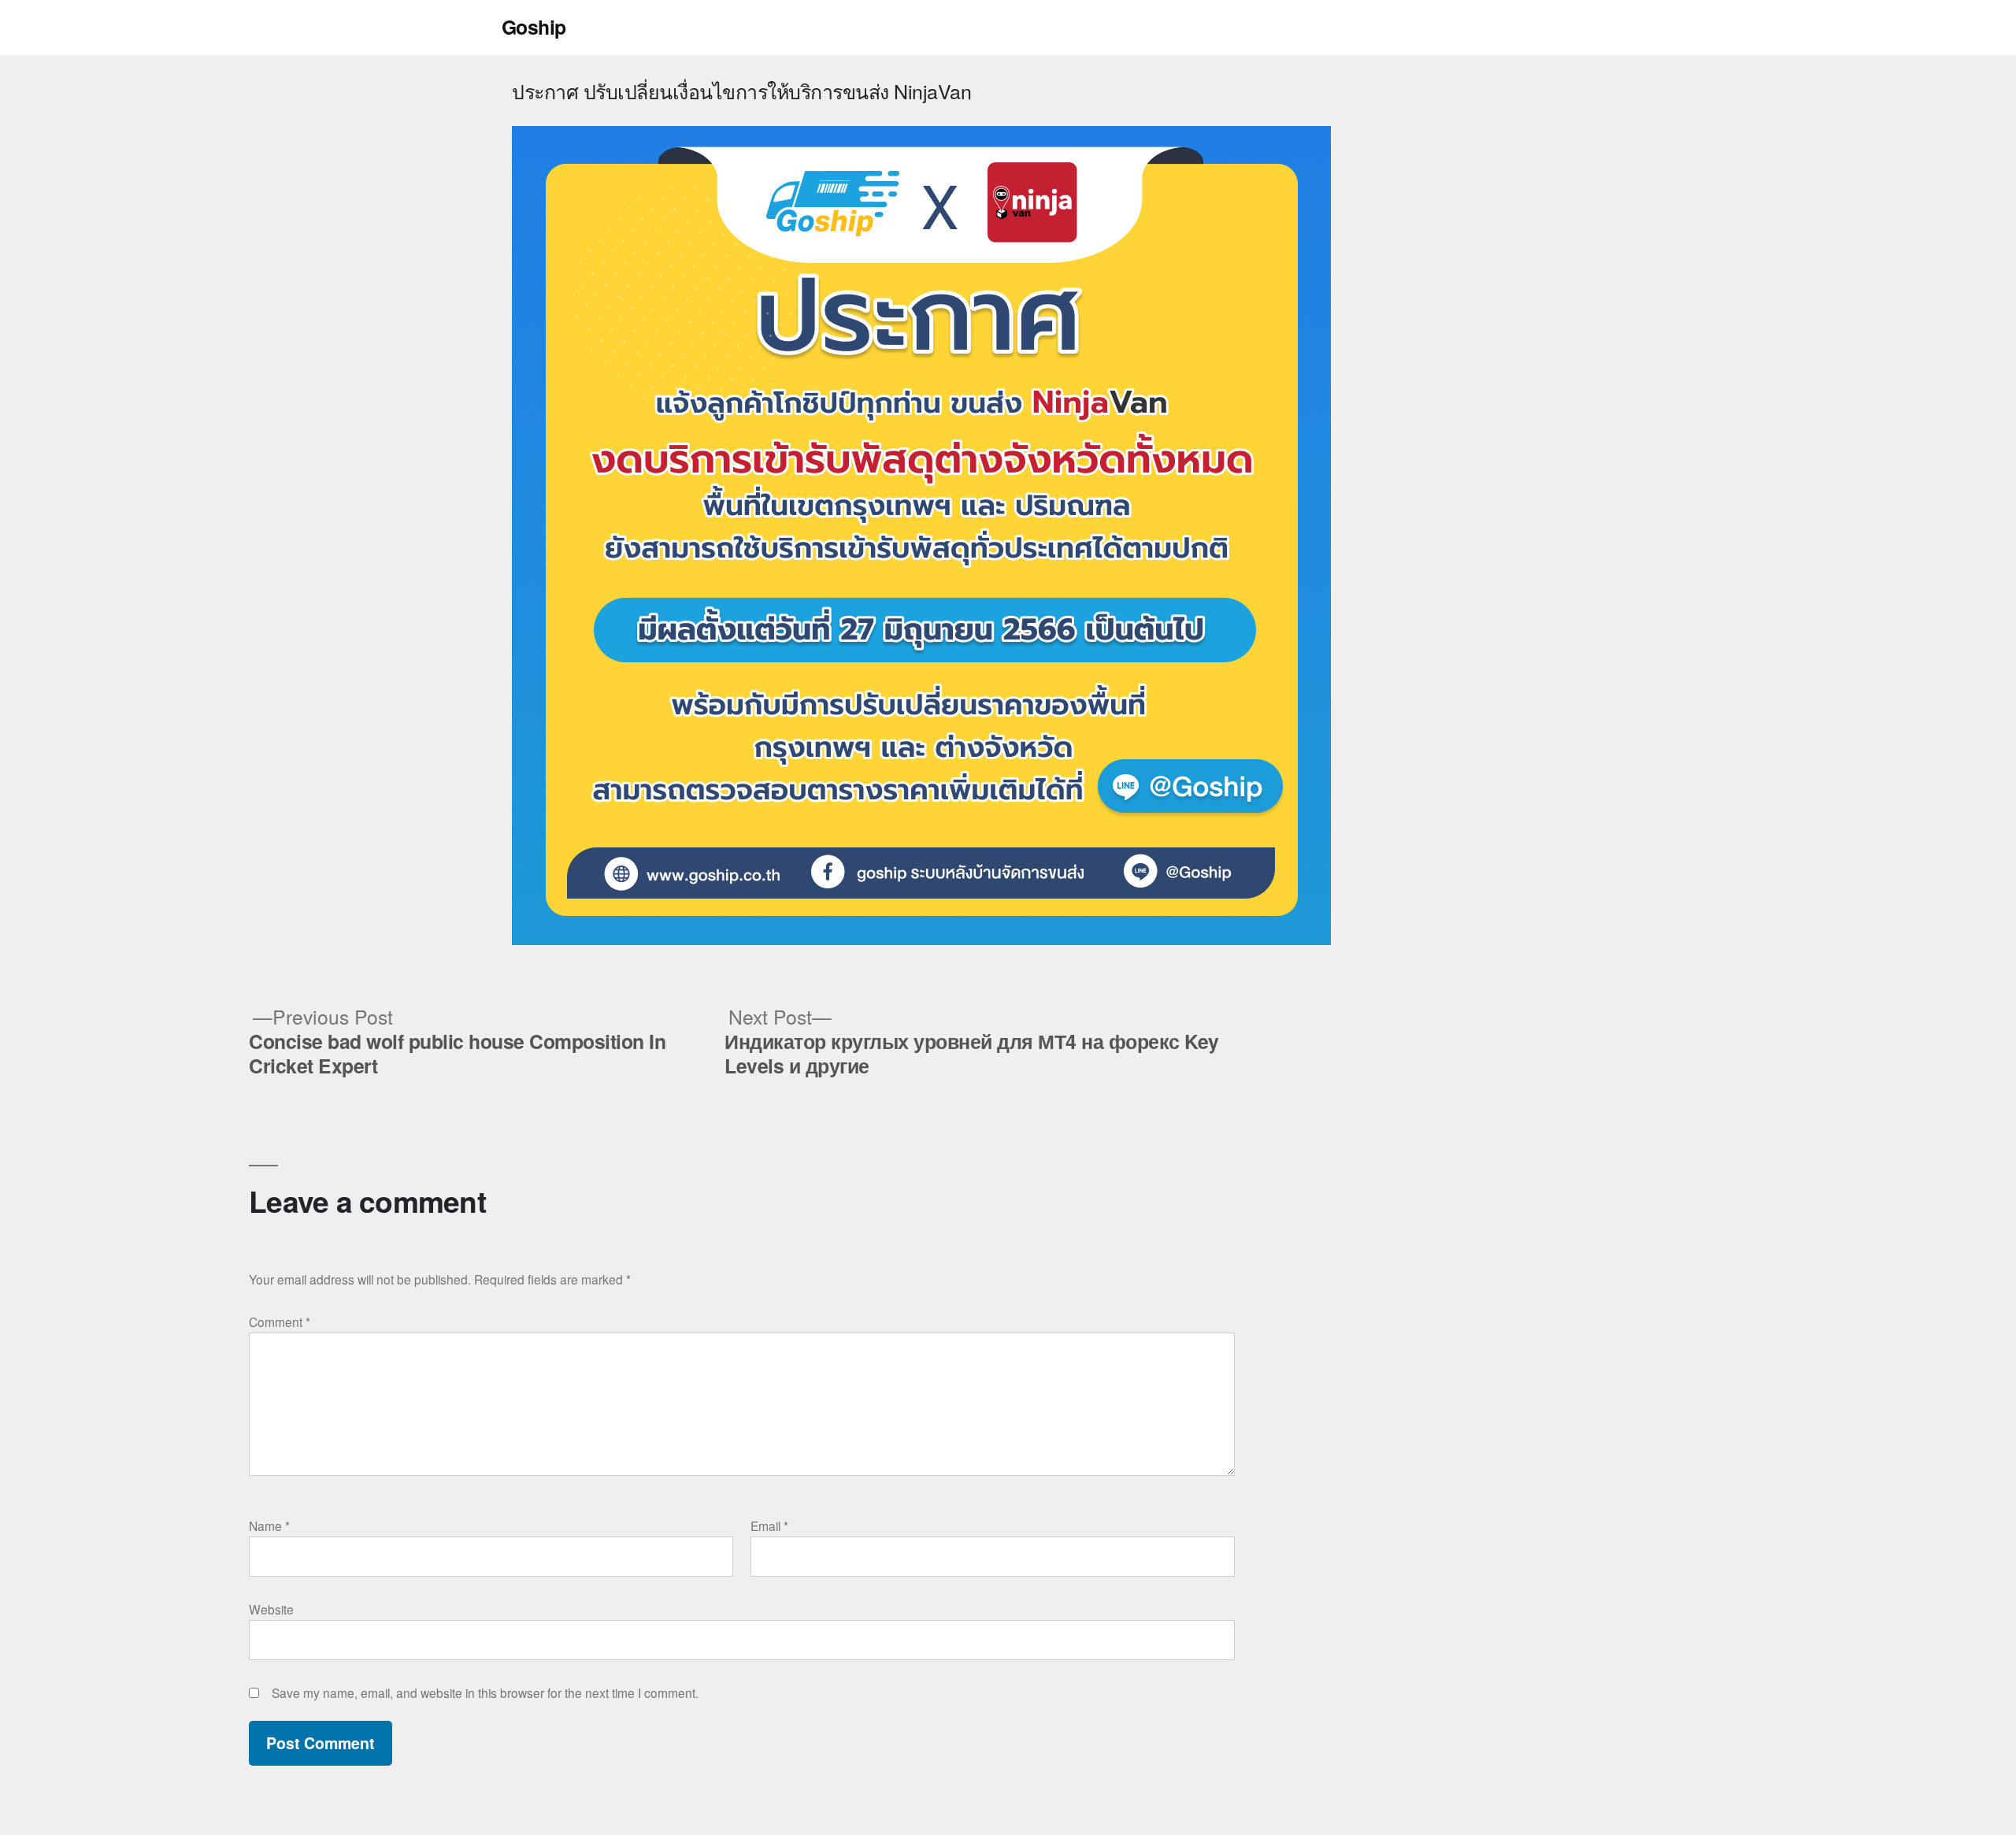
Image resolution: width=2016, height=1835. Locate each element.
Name (269, 1525)
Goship (534, 27)
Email (769, 1525)
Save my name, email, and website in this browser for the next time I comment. (485, 1692)
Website (271, 1609)
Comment (280, 1322)
